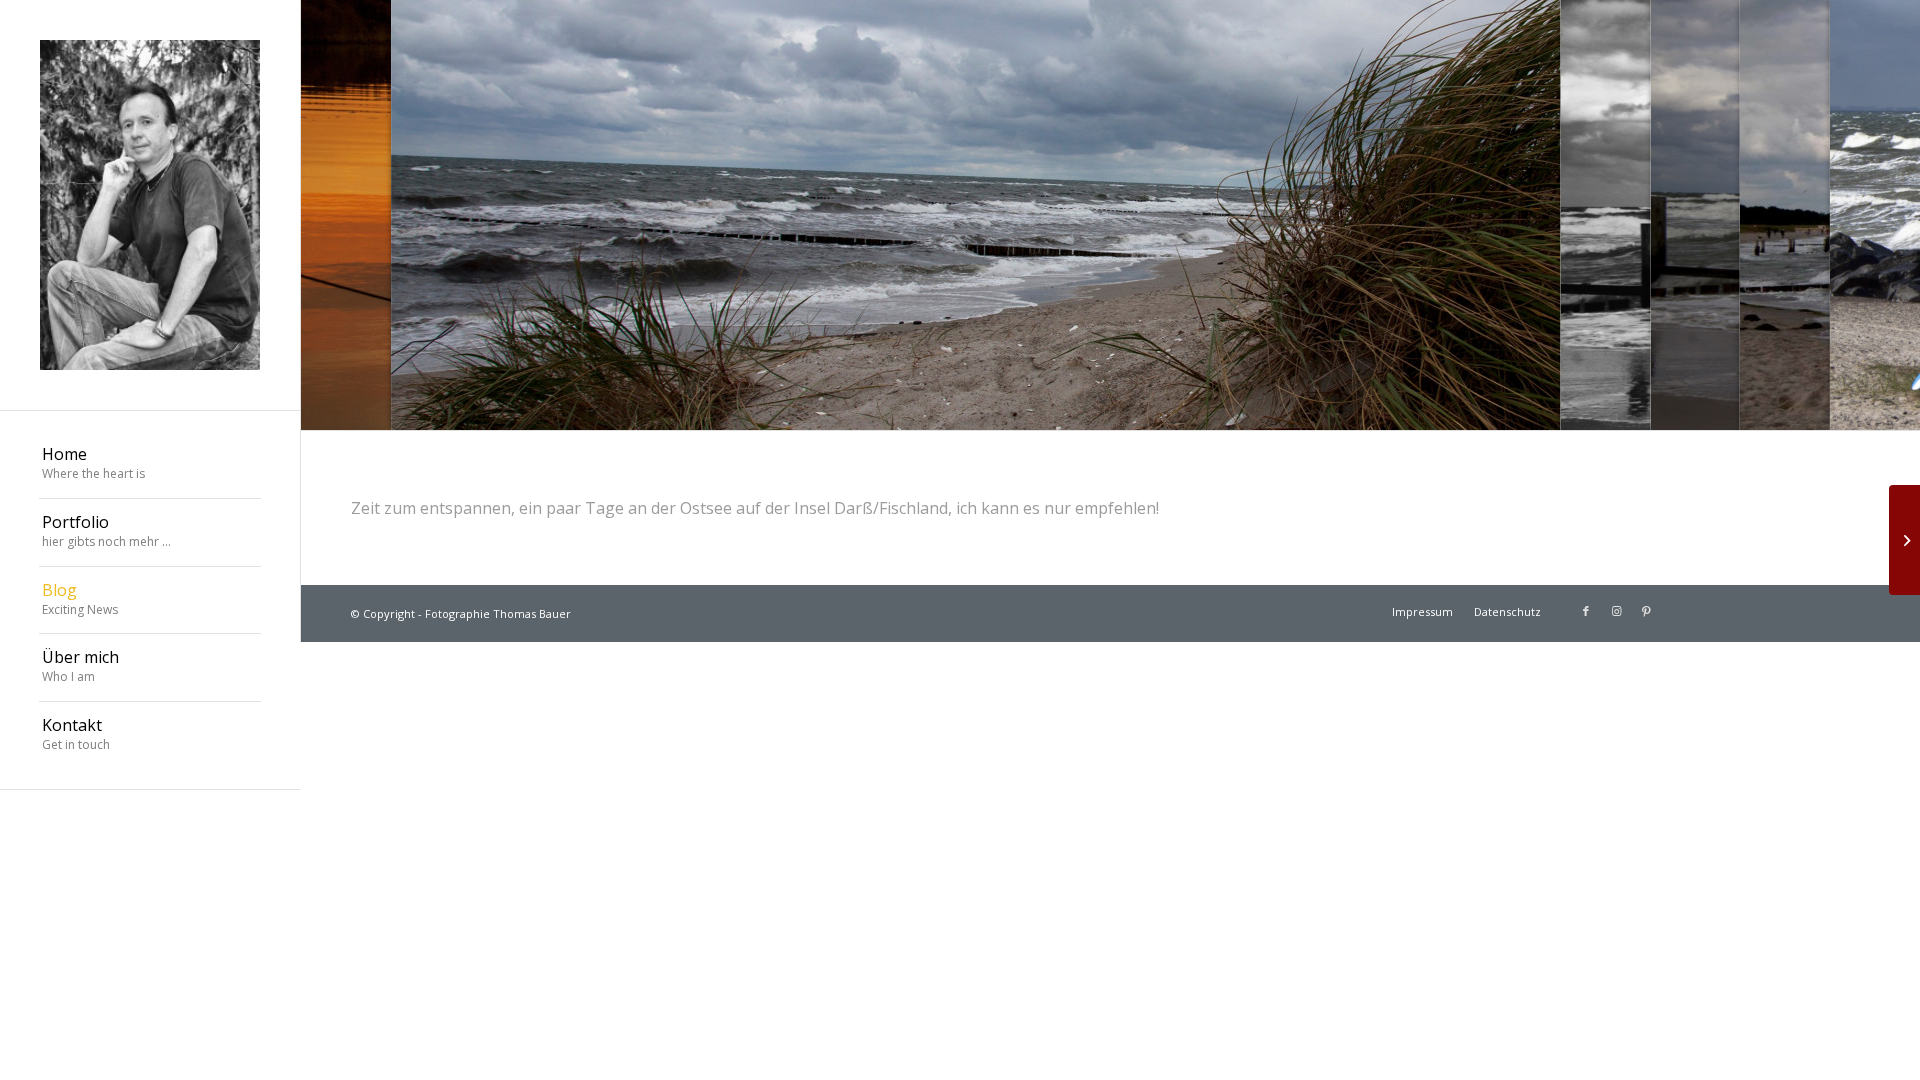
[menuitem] (150, 465)
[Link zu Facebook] (1586, 611)
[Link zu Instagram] (1616, 611)
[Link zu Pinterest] (1646, 611)
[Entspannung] (1904, 540)
